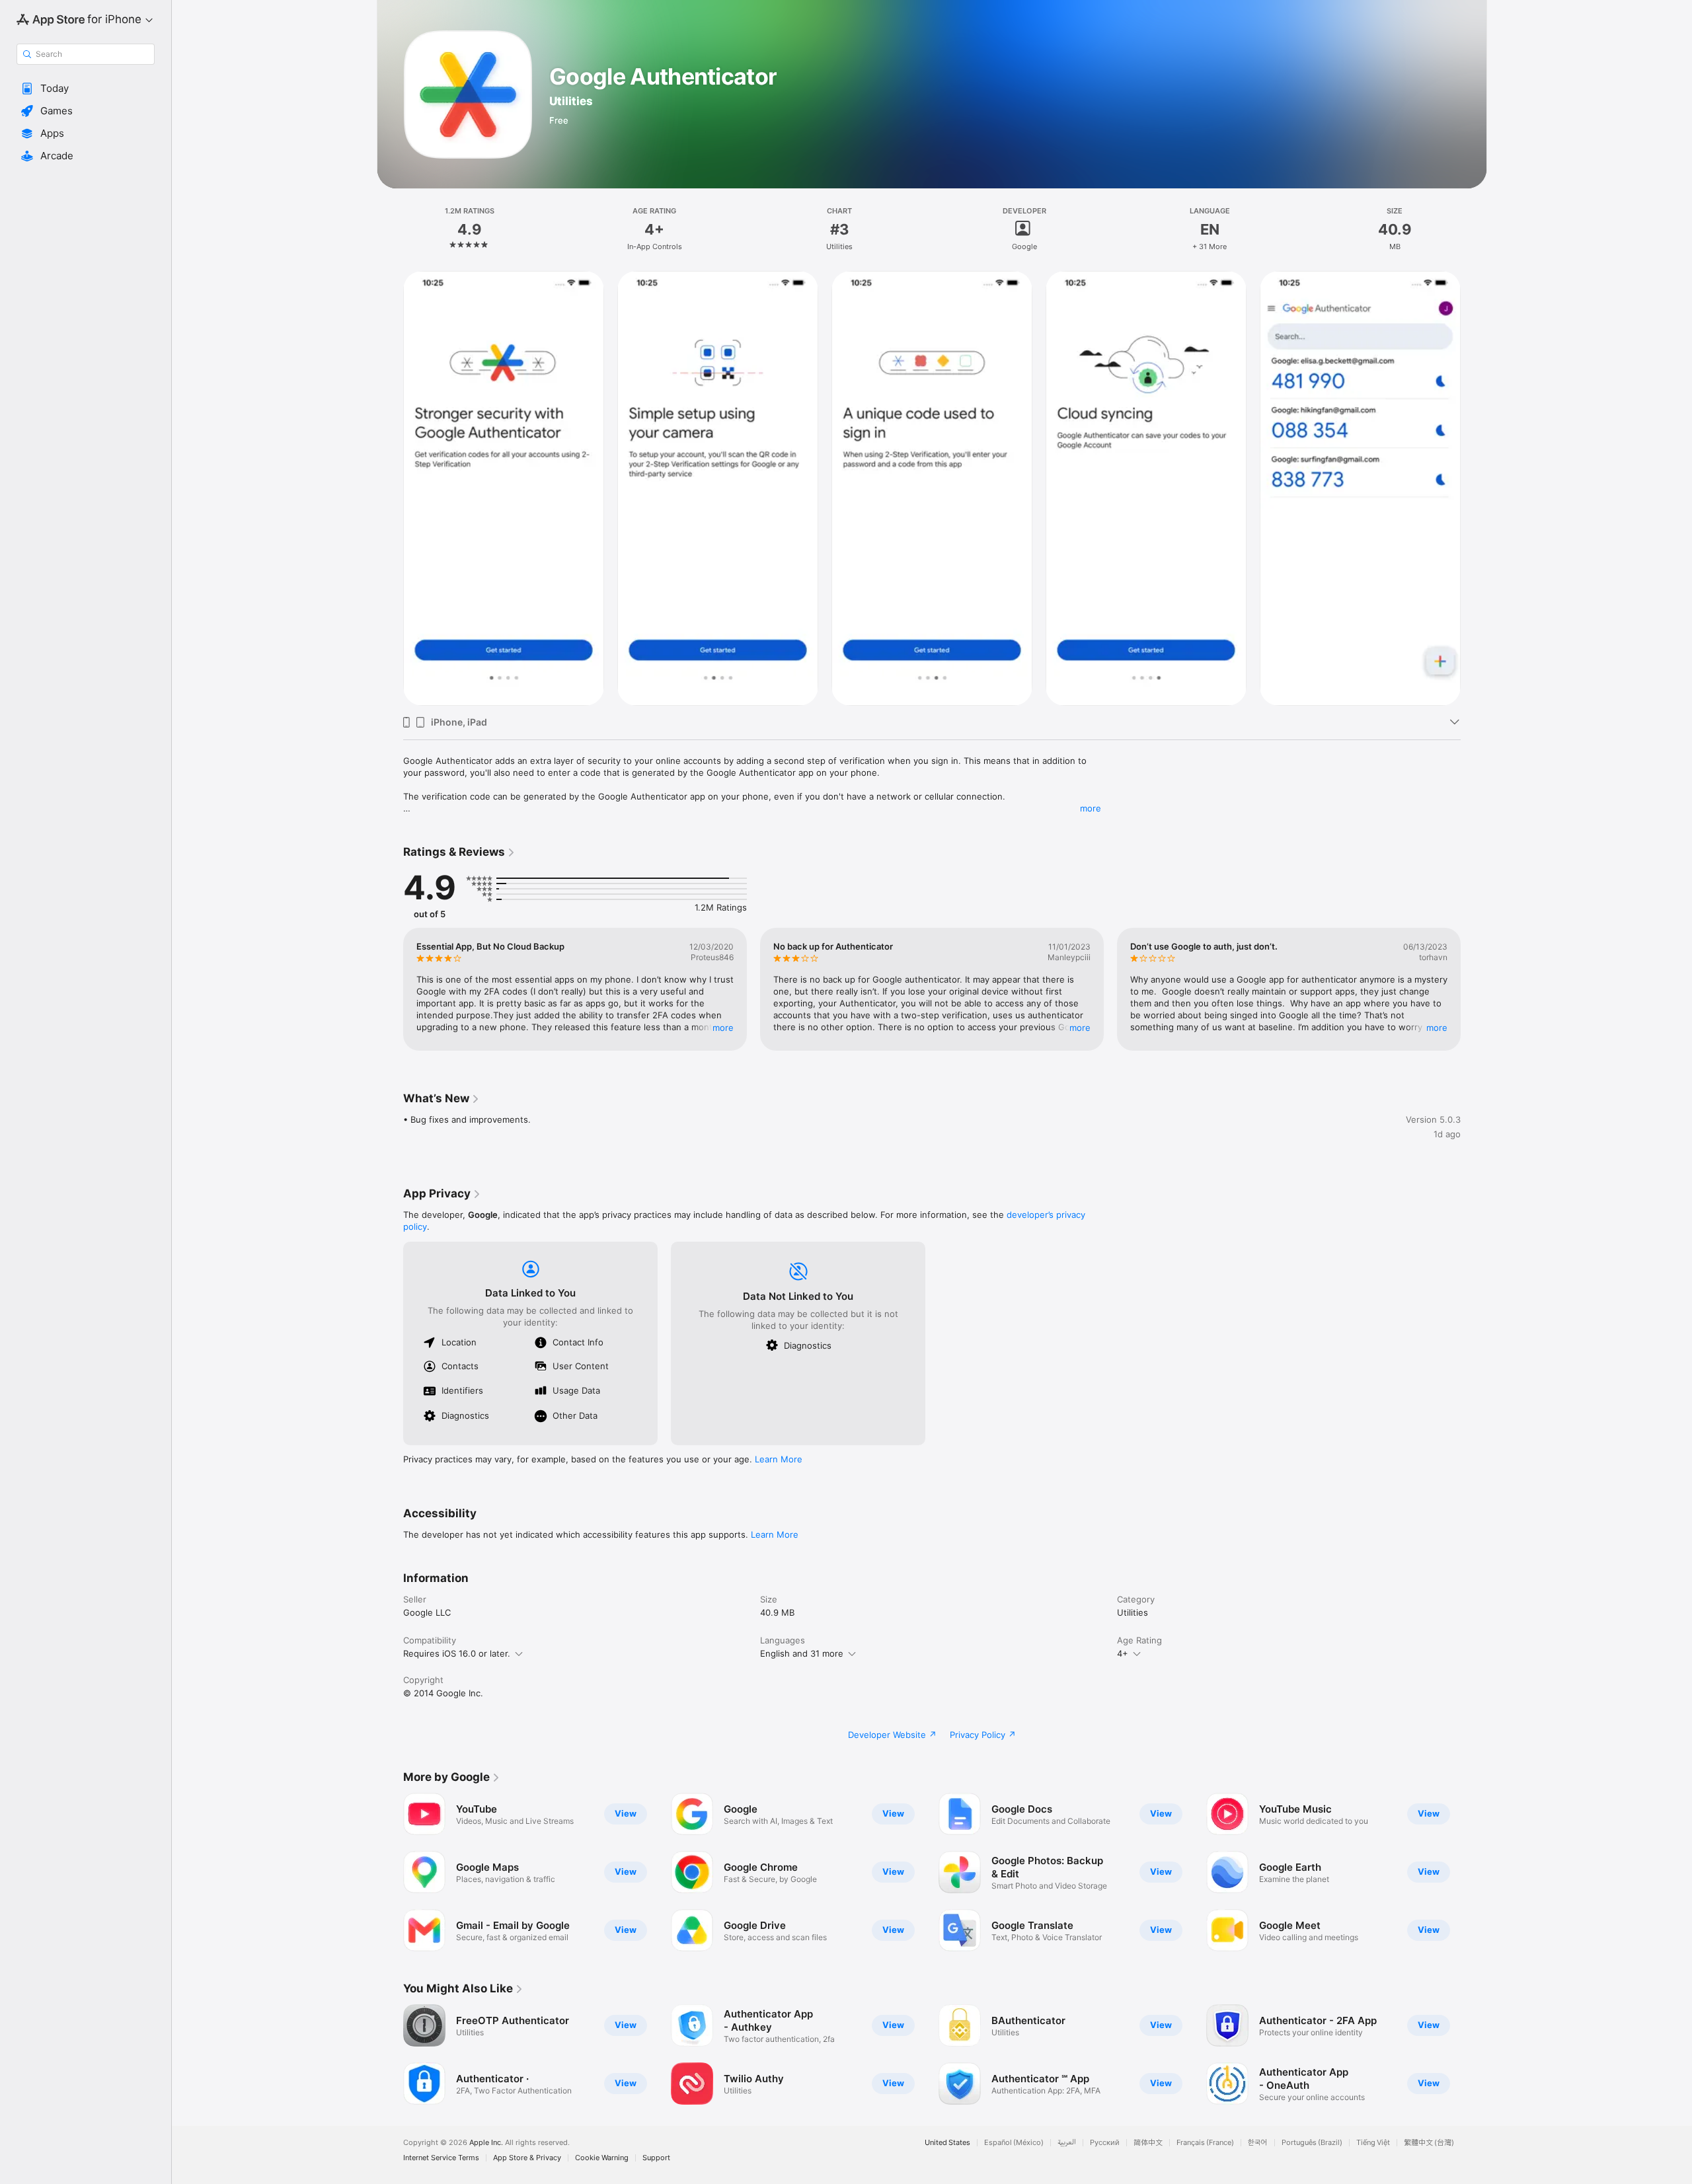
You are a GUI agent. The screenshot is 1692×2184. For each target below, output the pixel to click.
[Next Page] (1474, 488)
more (1091, 808)
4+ (1123, 1653)
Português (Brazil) (1312, 2143)
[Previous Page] (390, 488)
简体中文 (1148, 2143)
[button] (86, 89)
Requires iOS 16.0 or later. (457, 1653)
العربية (1067, 2143)
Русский (1105, 2143)
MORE (723, 1028)
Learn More (779, 1459)
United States (947, 2143)
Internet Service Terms (441, 2158)
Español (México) (1014, 2143)
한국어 (1258, 2143)
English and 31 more (802, 1653)
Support (656, 2158)
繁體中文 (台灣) (1429, 2143)
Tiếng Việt (1373, 2143)
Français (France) (1205, 2143)
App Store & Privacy (527, 2158)
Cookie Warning (602, 2158)
